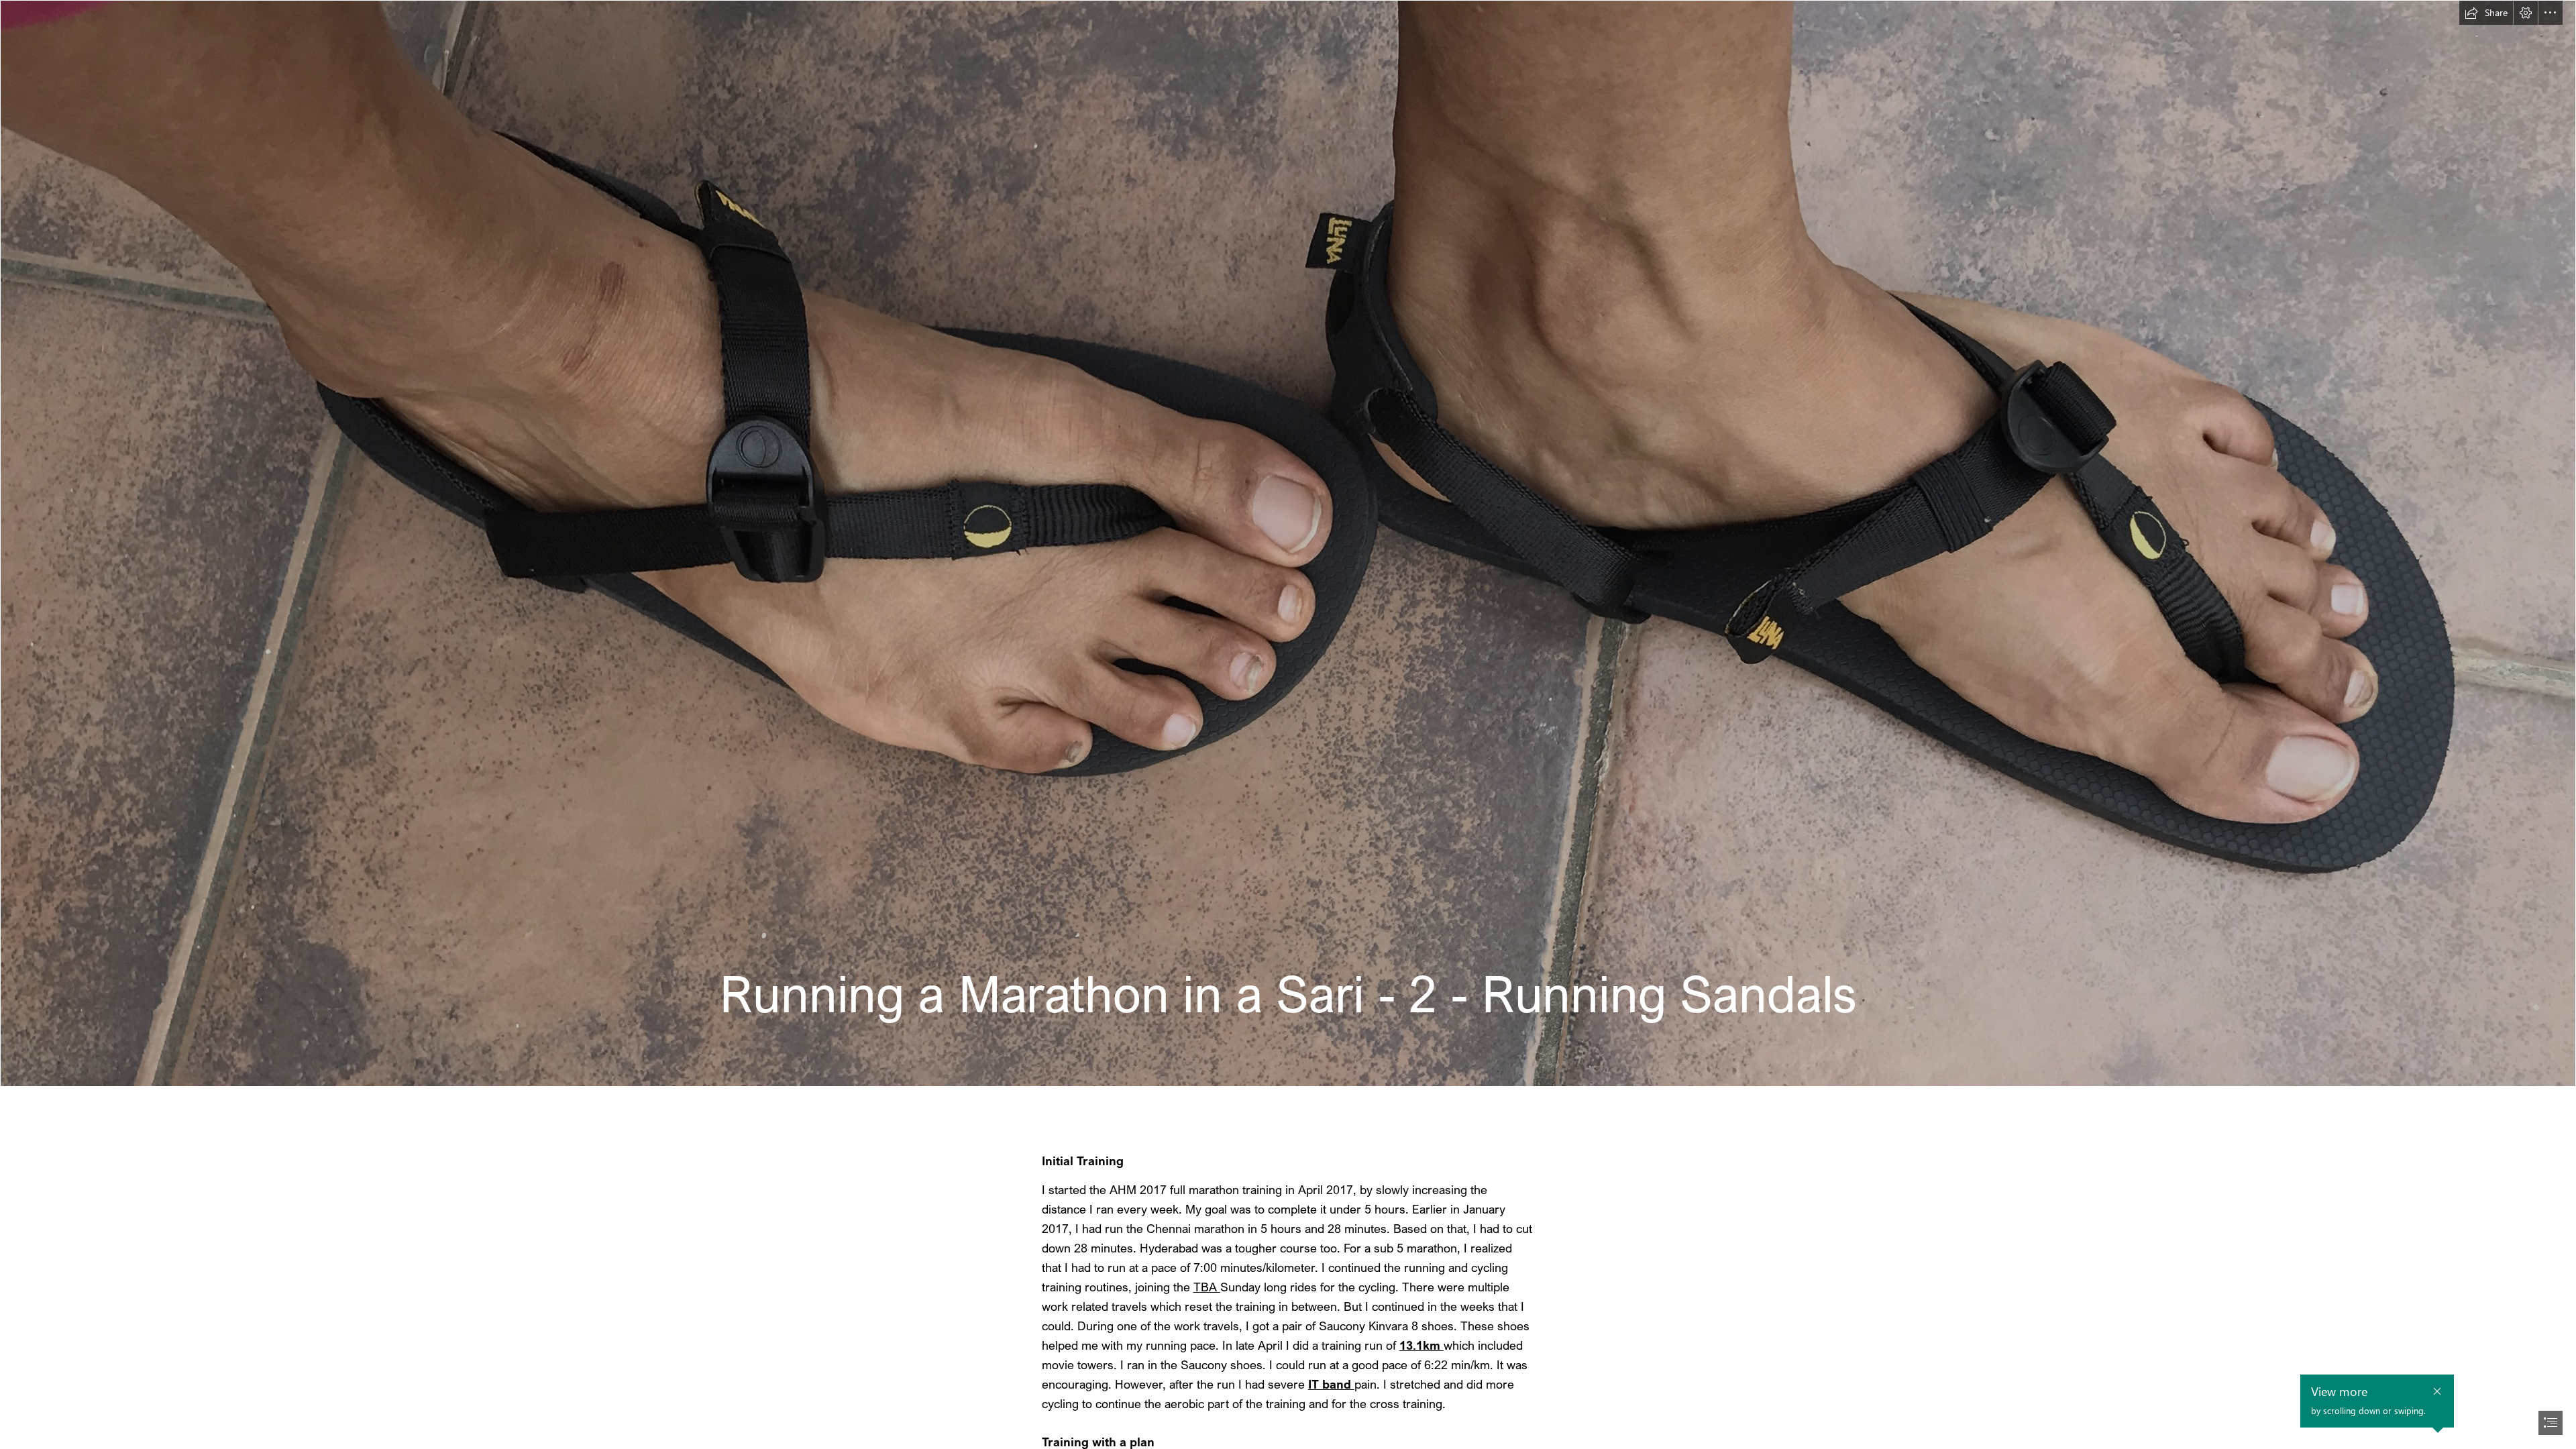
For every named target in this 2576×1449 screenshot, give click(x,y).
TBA (1207, 1287)
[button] (2486, 13)
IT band (1331, 1384)
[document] (1288, 724)
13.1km (1421, 1345)
